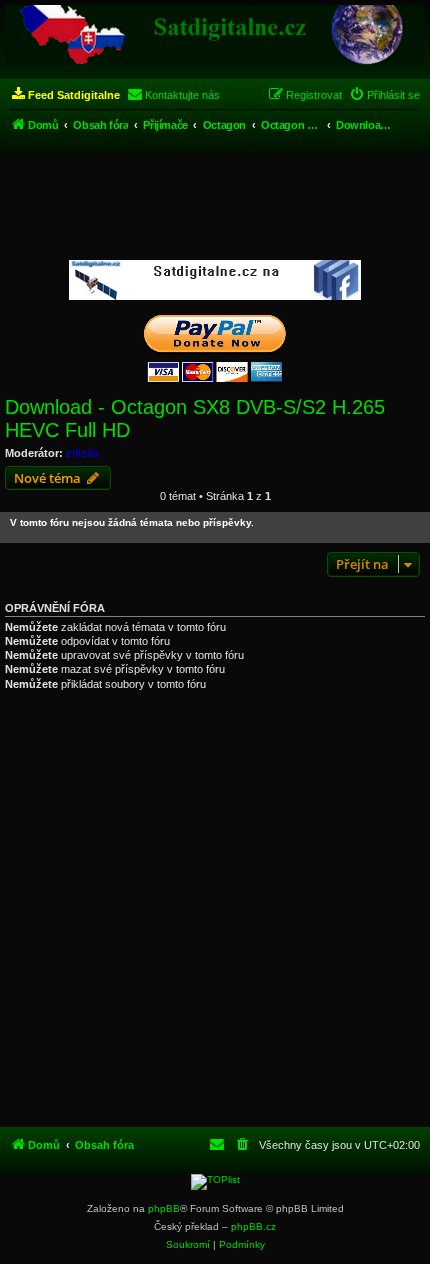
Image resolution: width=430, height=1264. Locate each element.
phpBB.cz (253, 1226)
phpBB (164, 1208)
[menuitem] (65, 95)
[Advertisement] (215, 208)
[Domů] (215, 35)
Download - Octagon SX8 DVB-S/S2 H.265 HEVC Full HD (195, 418)
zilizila (82, 453)
